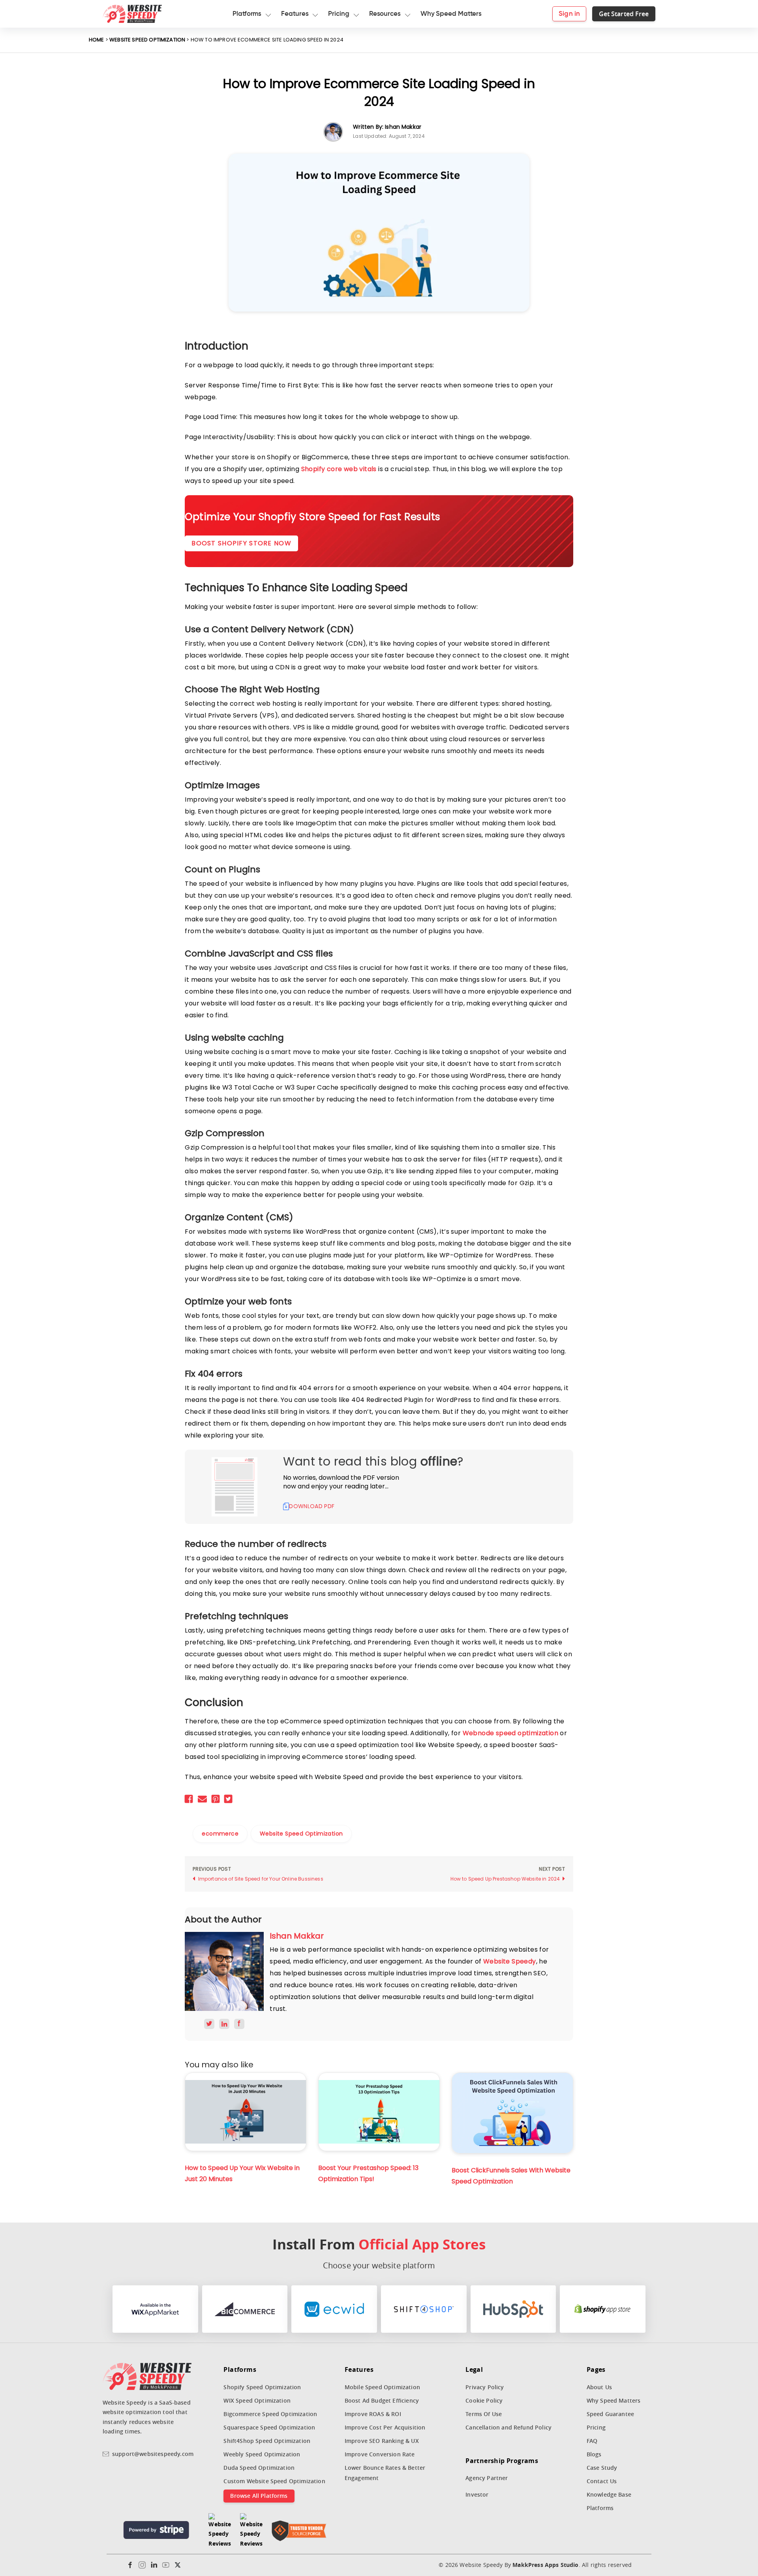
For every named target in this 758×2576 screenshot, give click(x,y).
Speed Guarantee (610, 2414)
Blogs (594, 2454)
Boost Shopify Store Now (241, 543)
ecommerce (220, 1834)
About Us (599, 2387)
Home (97, 40)
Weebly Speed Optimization (262, 2454)
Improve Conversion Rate (380, 2454)
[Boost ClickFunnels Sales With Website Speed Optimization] (512, 2113)
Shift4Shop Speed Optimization (267, 2441)
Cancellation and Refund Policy (508, 2427)
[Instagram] (142, 2565)
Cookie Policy (484, 2400)
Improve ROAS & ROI (373, 2414)
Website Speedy (510, 1961)
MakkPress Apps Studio (545, 2565)
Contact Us (602, 2481)
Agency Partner (487, 2478)
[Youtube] (166, 2565)
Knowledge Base (609, 2494)
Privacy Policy (485, 2387)
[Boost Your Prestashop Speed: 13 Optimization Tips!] (379, 2112)
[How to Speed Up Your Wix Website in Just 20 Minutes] (246, 2112)
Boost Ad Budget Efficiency (382, 2400)
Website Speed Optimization (147, 40)
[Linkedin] (154, 2565)
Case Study (602, 2468)
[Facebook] (130, 2565)
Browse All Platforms (259, 2496)
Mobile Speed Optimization (382, 2387)
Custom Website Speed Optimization (274, 2481)
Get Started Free (624, 14)
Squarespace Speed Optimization (269, 2427)
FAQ (592, 2441)
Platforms (600, 2508)
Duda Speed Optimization (259, 2468)
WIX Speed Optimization (257, 2400)
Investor (477, 2494)
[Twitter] (178, 2565)
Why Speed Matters (614, 2400)
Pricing (596, 2427)
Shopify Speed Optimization (262, 2387)
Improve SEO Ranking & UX (382, 2441)
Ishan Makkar (297, 1936)
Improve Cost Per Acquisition (385, 2427)
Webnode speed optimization (510, 1733)
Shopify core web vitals (339, 469)
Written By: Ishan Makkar (387, 127)
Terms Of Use (484, 2414)
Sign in (569, 14)
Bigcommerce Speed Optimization (270, 2414)
